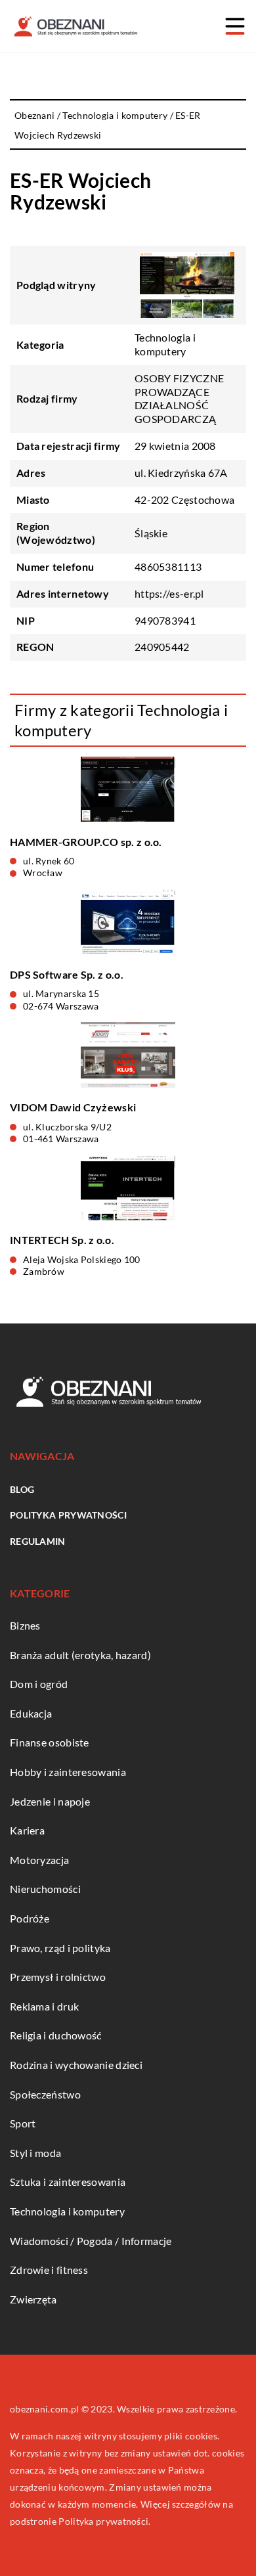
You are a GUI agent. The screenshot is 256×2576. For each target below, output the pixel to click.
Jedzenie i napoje (50, 1801)
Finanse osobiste (50, 1742)
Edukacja (31, 1713)
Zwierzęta (33, 2299)
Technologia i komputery (165, 344)
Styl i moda (35, 2153)
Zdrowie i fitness (49, 2270)
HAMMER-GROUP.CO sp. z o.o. (86, 842)
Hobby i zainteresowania (68, 1772)
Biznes (25, 1625)
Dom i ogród (39, 1684)
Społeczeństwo (45, 2094)
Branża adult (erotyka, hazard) (80, 1655)
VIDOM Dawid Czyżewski (73, 1107)
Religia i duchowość (56, 2035)
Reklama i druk (44, 2006)
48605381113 (168, 566)
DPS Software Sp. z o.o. (67, 974)
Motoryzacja (39, 1860)
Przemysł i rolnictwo (58, 1977)
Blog (22, 1489)
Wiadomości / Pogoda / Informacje (91, 2241)
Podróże (30, 1918)
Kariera (27, 1830)
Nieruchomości (45, 1889)
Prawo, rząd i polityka (60, 1948)
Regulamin (38, 1541)
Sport (23, 2123)
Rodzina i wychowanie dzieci (76, 2065)
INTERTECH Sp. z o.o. (62, 1240)
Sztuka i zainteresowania (68, 2182)
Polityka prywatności (68, 1515)
